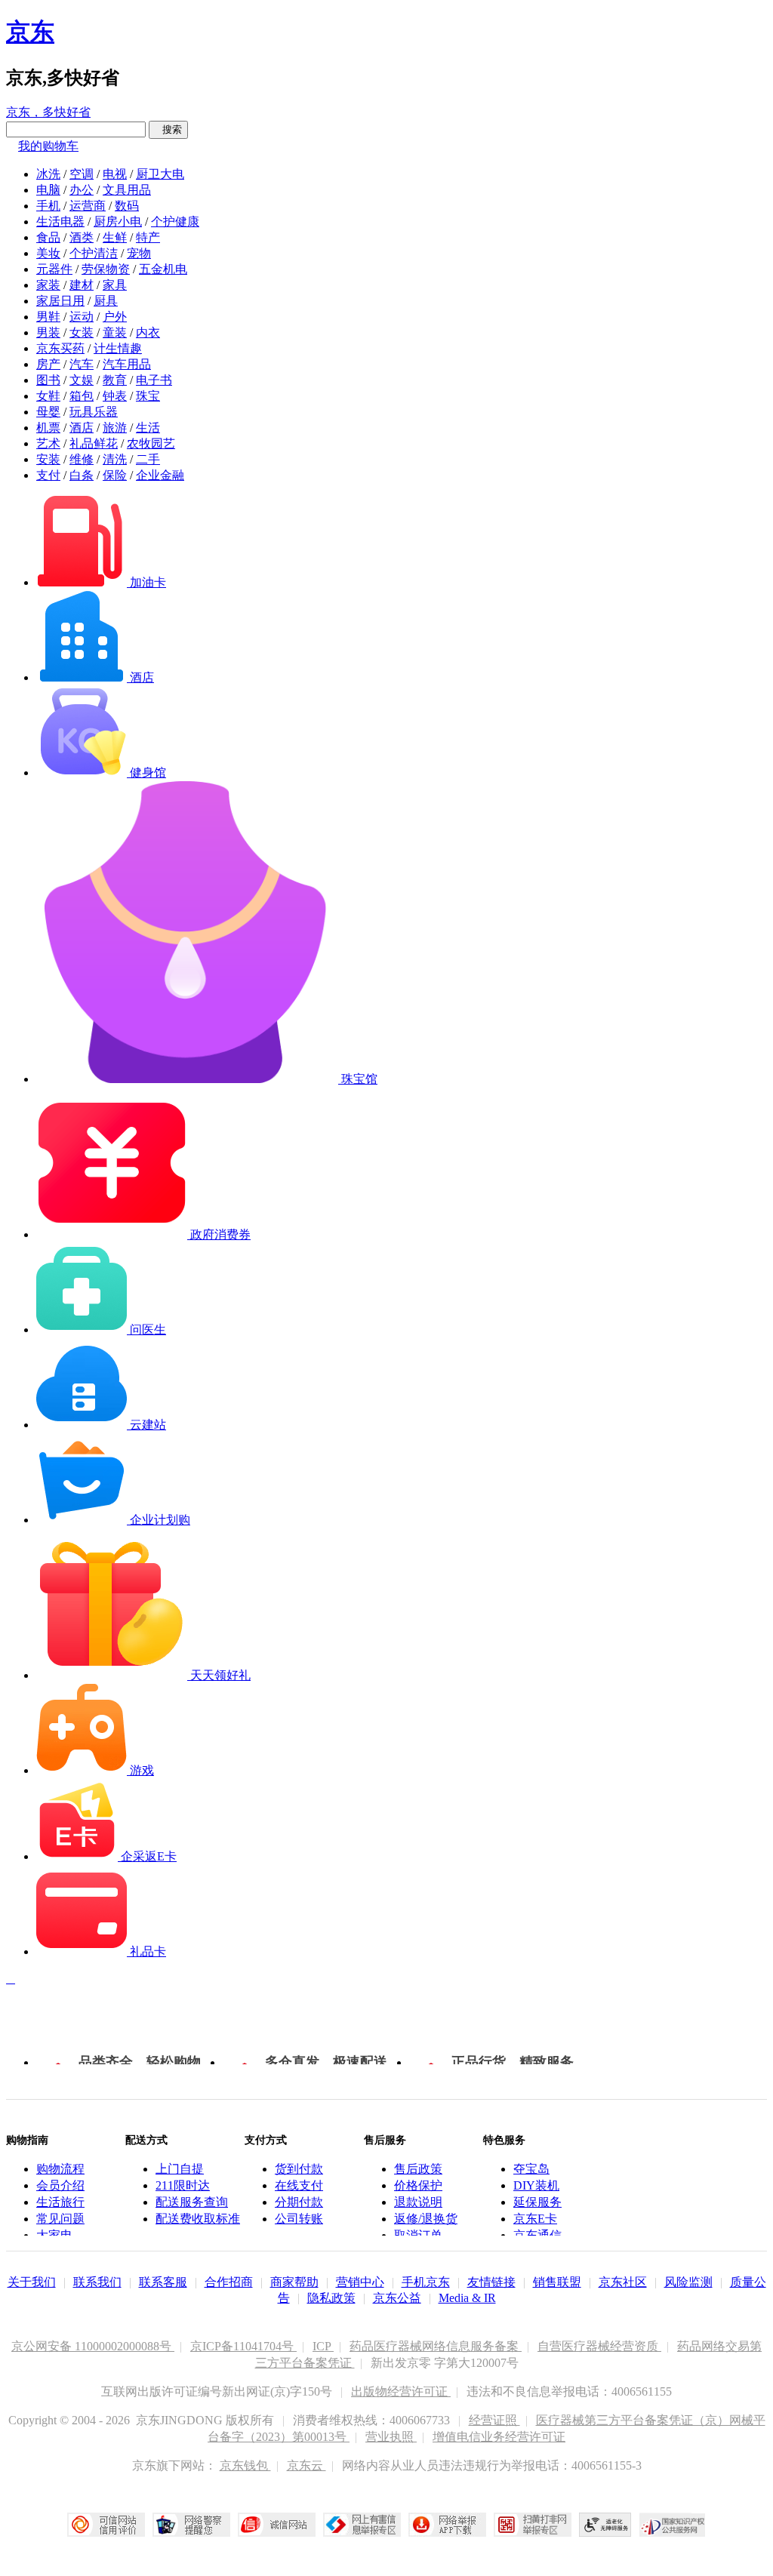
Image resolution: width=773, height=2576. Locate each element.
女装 (82, 332)
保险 (115, 475)
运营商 (88, 206)
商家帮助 (294, 2282)
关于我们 (32, 2282)
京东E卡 (535, 2219)
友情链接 (491, 2282)
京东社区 (623, 2282)
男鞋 (48, 317)
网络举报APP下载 (447, 2525)
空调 (82, 174)
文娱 (82, 380)
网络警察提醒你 (191, 2525)
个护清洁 (94, 253)
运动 (82, 317)
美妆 (48, 253)
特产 (148, 237)
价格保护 (418, 2185)
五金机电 (163, 269)
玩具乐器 (94, 412)
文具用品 (127, 190)
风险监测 (688, 2282)
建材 (82, 285)
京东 (30, 32)
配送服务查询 (192, 2202)
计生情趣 (118, 348)
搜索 (168, 129)
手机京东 (426, 2282)
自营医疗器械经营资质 (599, 2346)
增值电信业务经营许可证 (499, 2437)
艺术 (48, 443)
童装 (115, 332)
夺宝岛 (531, 2169)
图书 (48, 380)
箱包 (82, 396)
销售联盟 (557, 2282)
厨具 (106, 301)
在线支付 (299, 2185)
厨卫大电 (160, 174)
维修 (82, 459)
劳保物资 (106, 269)
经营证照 (494, 2420)
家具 (115, 285)
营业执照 (391, 2437)
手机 (48, 206)
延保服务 (537, 2202)
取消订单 (418, 2235)
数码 (127, 206)
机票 (48, 428)
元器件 (54, 269)
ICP (323, 2346)
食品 (48, 237)
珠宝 (148, 396)
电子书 (154, 380)
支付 (48, 475)
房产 (48, 364)
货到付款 (299, 2169)
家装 (48, 285)
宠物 (139, 253)
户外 (115, 317)
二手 (148, 459)
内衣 (148, 332)
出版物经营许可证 (401, 2391)
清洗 (115, 459)
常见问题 (60, 2219)
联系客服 (163, 2282)
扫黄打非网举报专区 (533, 2525)
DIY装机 (536, 2185)
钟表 (115, 396)
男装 (48, 332)
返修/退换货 (426, 2219)
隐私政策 (331, 2298)
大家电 (54, 2235)
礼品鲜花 (94, 443)
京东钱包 (245, 2465)
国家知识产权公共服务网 (673, 2525)
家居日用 (60, 301)
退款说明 (418, 2202)
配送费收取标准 (198, 2219)
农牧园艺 (151, 443)
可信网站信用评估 (106, 2525)
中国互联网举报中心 (362, 2525)
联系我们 (97, 2282)
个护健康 (175, 222)
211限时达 (183, 2185)
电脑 (48, 190)
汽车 (82, 364)
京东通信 (537, 2235)
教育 (115, 380)
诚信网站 (277, 2525)
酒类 (82, 237)
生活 (148, 428)
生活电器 (60, 222)
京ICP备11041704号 (243, 2346)
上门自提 (180, 2169)
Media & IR (467, 2298)
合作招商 (229, 2282)
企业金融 (160, 475)
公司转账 (299, 2219)
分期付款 (299, 2202)
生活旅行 (60, 2202)
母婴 (48, 412)
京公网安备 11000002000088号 (93, 2346)
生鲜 (115, 237)
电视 (115, 174)
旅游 (115, 428)
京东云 (306, 2465)
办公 (82, 190)
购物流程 (60, 2169)
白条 (82, 475)
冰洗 (48, 174)
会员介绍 (60, 2185)
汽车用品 (127, 364)
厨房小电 (118, 222)
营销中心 (360, 2282)
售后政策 (418, 2169)
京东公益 (397, 2298)
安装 (48, 459)
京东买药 (60, 348)
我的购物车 (48, 146)
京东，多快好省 (48, 112)
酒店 (82, 428)
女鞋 (48, 396)
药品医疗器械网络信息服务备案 (436, 2346)
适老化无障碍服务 (605, 2525)
